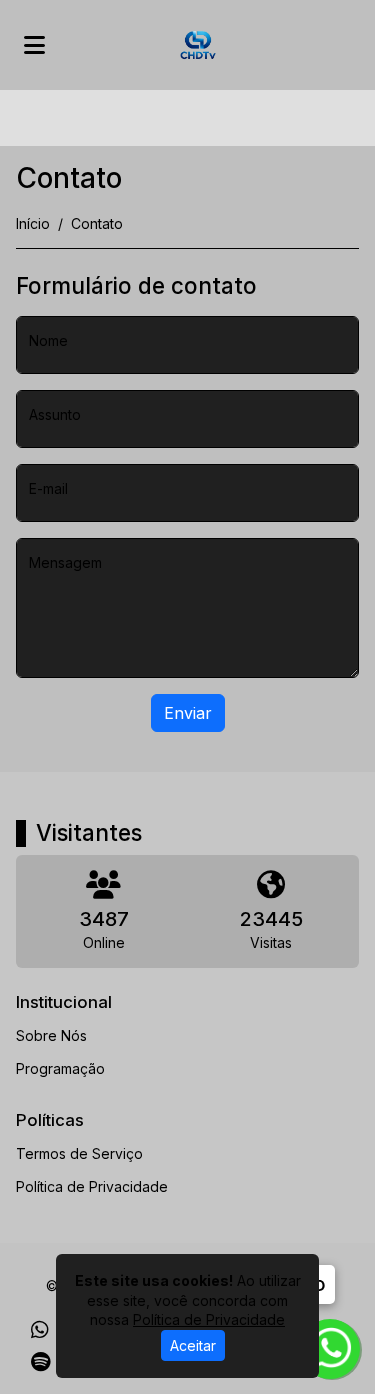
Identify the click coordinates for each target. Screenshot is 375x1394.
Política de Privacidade (92, 1186)
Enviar (188, 713)
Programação (60, 1068)
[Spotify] (40, 1362)
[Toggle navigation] (34, 45)
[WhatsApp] (40, 1330)
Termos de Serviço (79, 1153)
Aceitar (193, 1345)
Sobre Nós (51, 1035)
